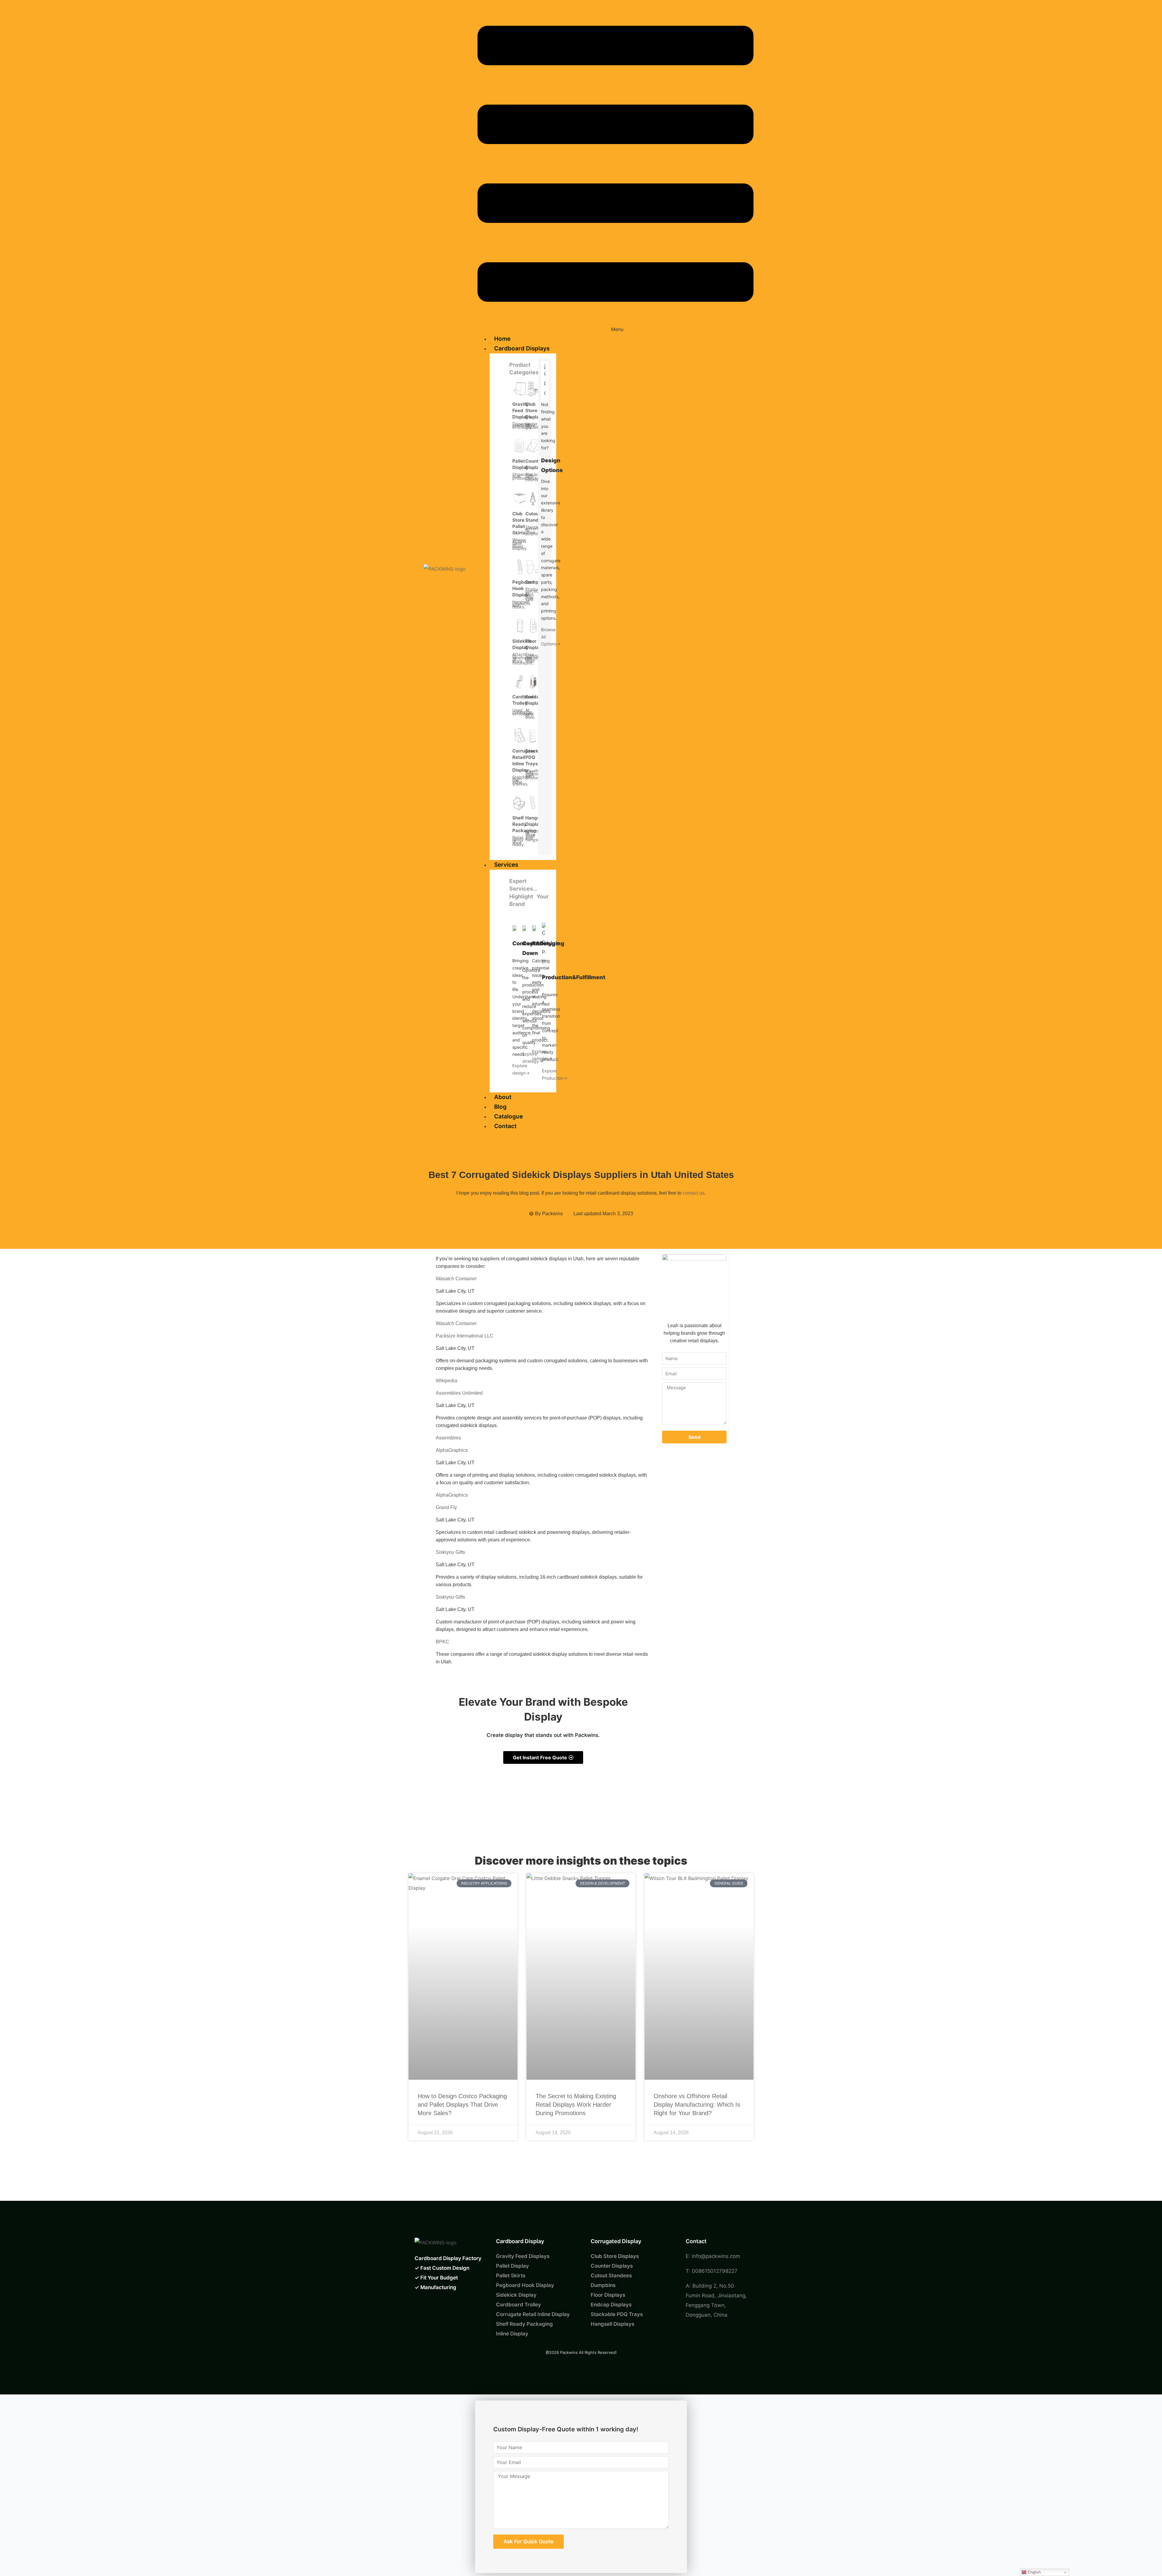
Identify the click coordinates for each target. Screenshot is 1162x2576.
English (1034, 2572)
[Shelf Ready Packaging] (520, 802)
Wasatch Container (456, 1279)
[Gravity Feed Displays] (520, 389)
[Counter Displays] (533, 446)
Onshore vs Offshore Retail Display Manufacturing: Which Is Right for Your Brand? (697, 2105)
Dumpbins (537, 582)
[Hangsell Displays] (533, 802)
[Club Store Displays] (533, 389)
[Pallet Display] (520, 446)
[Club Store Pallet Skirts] (520, 498)
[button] (615, 170)
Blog (500, 1107)
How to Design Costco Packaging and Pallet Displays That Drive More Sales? (462, 2105)
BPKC (443, 1642)
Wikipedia (446, 1381)
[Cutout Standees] (533, 498)
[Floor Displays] (533, 626)
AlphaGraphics (452, 1450)
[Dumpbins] (533, 567)
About (503, 1097)
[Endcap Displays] (533, 681)
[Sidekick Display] (520, 626)
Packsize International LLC (465, 1336)
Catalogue (509, 1116)
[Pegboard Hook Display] (520, 567)
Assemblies (448, 1438)
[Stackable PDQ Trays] (533, 736)
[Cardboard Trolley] (520, 681)
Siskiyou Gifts (450, 1552)
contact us (694, 1193)
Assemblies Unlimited (459, 1393)
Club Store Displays (535, 410)
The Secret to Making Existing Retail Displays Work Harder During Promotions (576, 2105)
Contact (505, 1126)
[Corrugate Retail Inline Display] (520, 736)
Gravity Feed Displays (522, 410)
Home (502, 339)
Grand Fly (446, 1507)
